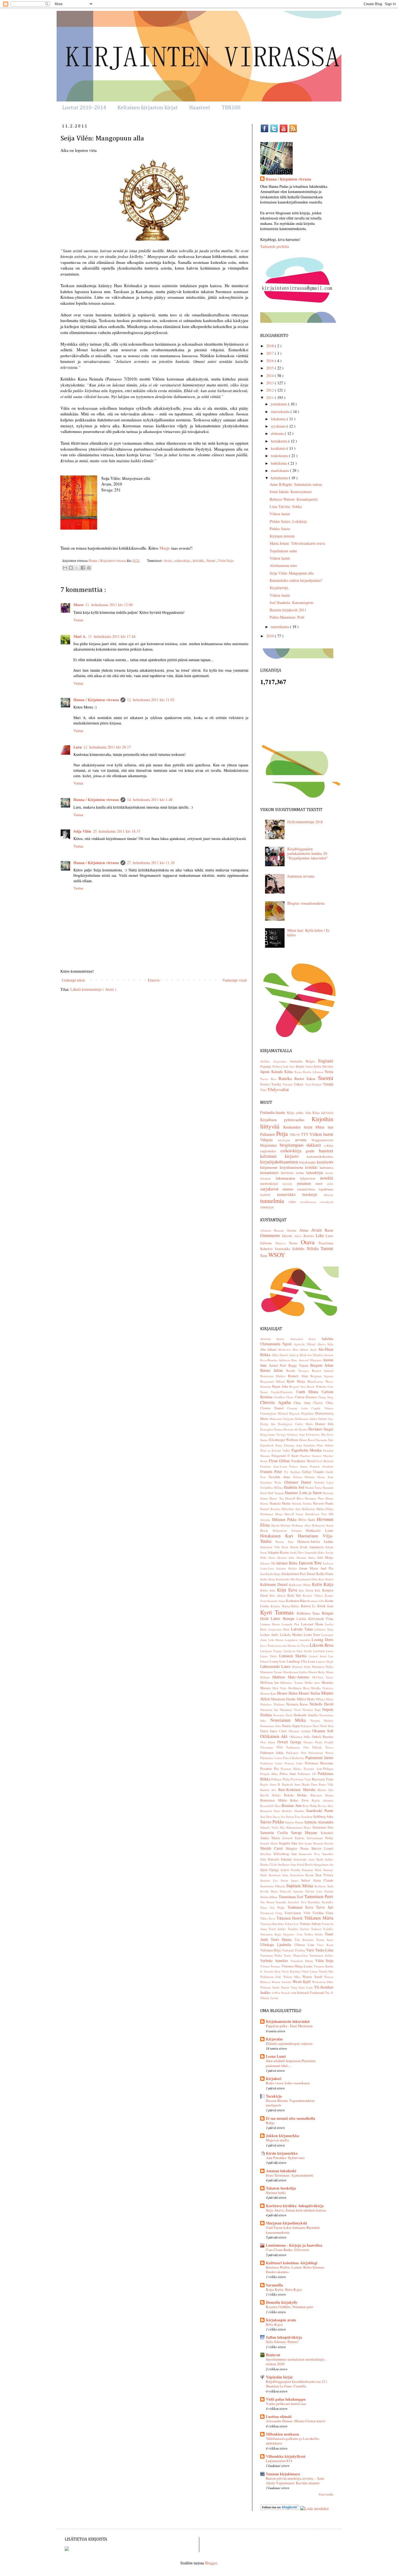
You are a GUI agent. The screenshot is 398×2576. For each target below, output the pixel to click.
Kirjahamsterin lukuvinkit (288, 2021)
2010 (270, 636)
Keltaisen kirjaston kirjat (148, 108)
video (294, 1202)
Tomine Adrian (311, 1924)
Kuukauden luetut (299, 1127)
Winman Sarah (270, 1987)
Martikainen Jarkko (296, 1672)
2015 (270, 368)
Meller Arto (313, 1683)
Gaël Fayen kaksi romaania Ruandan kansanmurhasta (293, 2230)
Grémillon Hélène (272, 1487)
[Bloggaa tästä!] (71, 568)
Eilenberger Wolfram (284, 1440)
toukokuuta (280, 456)
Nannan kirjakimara (283, 2474)
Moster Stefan (310, 1693)
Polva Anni (289, 1774)
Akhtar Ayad (309, 1349)
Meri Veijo (280, 1688)
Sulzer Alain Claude (317, 1880)
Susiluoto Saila (324, 1886)
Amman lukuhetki (281, 2171)
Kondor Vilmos (314, 1595)
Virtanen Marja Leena (298, 1966)
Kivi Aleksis (278, 1595)
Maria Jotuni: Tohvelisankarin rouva (297, 543)
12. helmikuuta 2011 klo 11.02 (151, 700)
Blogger (211, 2563)
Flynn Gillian (280, 1461)
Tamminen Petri (319, 1896)
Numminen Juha (271, 1726)
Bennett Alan (299, 1376)
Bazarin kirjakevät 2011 (288, 610)
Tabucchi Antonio (292, 1891)
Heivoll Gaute (295, 1514)
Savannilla (274, 2285)
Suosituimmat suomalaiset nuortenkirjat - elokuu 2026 (296, 2362)
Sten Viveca (324, 1875)
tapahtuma (326, 1189)
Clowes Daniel (274, 1408)
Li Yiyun (304, 1645)
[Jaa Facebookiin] (83, 568)
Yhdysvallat (278, 1089)
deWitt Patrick (281, 1993)
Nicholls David (321, 1704)
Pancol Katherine (294, 1758)
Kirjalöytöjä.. (280, 588)
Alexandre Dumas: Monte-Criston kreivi (296, 2421)
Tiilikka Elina (323, 1913)
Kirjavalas (274, 2039)
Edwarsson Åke (317, 1434)
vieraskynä (327, 1202)
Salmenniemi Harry (299, 1827)
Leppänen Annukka (298, 1640)
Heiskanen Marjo (272, 1514)
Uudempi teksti (73, 980)
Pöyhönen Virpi (301, 1779)
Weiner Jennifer (282, 1982)
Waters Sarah (313, 1977)
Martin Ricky (317, 1672)
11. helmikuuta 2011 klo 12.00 (109, 605)
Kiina (289, 1072)
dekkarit (315, 1145)
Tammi (327, 1248)
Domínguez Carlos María (296, 1424)
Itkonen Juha (287, 1558)
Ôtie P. (329, 1993)
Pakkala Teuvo (323, 1747)
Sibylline (267, 1854)
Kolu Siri (295, 1595)
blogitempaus (293, 1145)
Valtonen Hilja (271, 1950)
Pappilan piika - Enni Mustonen (289, 2026)
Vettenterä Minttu (303, 1961)
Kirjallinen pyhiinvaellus (286, 1120)
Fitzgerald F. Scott (286, 1456)
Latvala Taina (303, 1629)
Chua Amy (304, 1403)
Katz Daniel (326, 1579)
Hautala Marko (281, 1503)
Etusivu (154, 980)
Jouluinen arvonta (301, 876)
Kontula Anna (277, 1601)
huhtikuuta (279, 463)
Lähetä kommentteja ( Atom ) (93, 989)
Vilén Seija (226, 561)
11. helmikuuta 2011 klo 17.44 (112, 636)
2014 (270, 375)
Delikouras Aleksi (307, 1419)
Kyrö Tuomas (278, 1612)
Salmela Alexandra (319, 1822)
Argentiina (281, 1061)
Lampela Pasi (291, 1624)
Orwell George (291, 1742)
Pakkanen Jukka (273, 1753)
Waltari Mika (293, 1977)
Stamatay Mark (313, 1870)
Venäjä (328, 1084)
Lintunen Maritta (294, 1656)
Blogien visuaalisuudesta (306, 903)
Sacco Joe (279, 1817)
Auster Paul (278, 1365)
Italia (318, 1066)
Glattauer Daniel (299, 1482)
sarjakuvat (271, 1189)
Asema (293, 1230)
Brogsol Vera (298, 1387)
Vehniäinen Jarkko (321, 1955)
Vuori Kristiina (291, 1971)
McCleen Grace (323, 1677)
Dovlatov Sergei (321, 1429)
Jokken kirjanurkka (283, 2136)
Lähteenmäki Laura (276, 1666)
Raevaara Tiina (323, 1779)
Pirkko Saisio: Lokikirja (288, 521)
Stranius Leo (270, 1880)
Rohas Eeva (301, 1800)
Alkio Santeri (280, 1355)
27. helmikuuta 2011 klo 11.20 (151, 863)
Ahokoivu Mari (289, 1349)
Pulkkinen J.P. (308, 1774)
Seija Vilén (82, 831)
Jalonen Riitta (287, 1563)
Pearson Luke (295, 1763)
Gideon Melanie (305, 1477)
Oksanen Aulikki (300, 1731)
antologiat (286, 1140)
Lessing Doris (322, 1640)
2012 (270, 390)
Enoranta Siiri (324, 1440)
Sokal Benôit (305, 1864)
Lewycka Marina (286, 1645)
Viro (264, 1090)
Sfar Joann (306, 1843)
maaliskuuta (280, 470)
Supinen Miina (300, 1886)
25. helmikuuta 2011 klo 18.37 (117, 831)
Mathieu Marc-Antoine (292, 1677)
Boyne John (281, 1387)
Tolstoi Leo (292, 1924)
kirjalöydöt (325, 1162)
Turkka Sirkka (314, 1934)
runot (321, 1184)
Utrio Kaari (325, 1945)
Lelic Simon (277, 1640)
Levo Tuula (268, 1645)
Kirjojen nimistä (282, 536)
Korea (299, 1072)
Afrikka (267, 1061)
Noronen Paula (283, 1715)
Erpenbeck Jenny (272, 1445)
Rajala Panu (311, 1784)
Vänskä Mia (326, 1971)
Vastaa (78, 620)
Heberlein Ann (292, 1509)
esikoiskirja (183, 561)
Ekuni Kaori (307, 1440)
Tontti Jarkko (278, 1929)
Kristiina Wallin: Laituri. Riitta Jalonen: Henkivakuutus (295, 2270)
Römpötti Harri (271, 1811)
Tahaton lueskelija (281, 2188)
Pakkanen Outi (297, 1753)
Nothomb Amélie (306, 1715)
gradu (312, 1151)
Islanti (310, 1066)
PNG (281, 1747)
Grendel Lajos (324, 1482)
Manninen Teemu (272, 1672)
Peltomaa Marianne (319, 1763)
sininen (290, 1189)
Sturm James (291, 1880)
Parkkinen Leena (272, 1763)
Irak (286, 1066)
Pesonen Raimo (292, 1769)
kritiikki (199, 561)
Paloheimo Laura (272, 1758)
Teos (264, 1256)
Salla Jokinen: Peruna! (282, 2342)
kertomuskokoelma (320, 1156)
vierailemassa (310, 1202)
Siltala (314, 1248)
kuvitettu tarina (294, 1173)
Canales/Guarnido (283, 1392)
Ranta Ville (326, 1784)
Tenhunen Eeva (302, 1907)
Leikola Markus (292, 1635)
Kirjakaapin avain (281, 2320)
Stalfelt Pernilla (291, 1870)
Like (321, 1235)
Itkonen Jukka (307, 1558)
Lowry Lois (278, 1661)
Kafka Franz (325, 1574)
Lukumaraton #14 (279, 2461)
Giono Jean (325, 1477)
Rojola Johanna (322, 1800)
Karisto (309, 1236)
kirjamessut (270, 1167)
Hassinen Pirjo (315, 1498)
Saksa (312, 1079)
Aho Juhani (269, 1349)
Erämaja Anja (294, 1445)
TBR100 (231, 108)
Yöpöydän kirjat (279, 2377)
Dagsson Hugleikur (302, 1413)
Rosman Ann (292, 1805)
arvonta (303, 1140)
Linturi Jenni (319, 1656)
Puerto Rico (269, 1079)
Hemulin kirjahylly (282, 2302)
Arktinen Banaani (273, 1230)
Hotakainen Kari (279, 1536)
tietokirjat (313, 1194)
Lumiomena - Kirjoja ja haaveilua (294, 2245)
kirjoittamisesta (292, 1167)
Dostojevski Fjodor (296, 1429)
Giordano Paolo (272, 1482)
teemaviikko (290, 1194)
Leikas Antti (270, 1635)
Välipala (269, 1140)
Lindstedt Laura (323, 1651)
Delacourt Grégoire (282, 1419)
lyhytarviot (310, 1178)
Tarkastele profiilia (275, 246)
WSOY (277, 1255)
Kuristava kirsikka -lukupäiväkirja (295, 2206)
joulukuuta (279, 404)
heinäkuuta (280, 441)
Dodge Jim (269, 1424)
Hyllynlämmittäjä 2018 (305, 822)
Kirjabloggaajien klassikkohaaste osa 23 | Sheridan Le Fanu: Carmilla (296, 2384)
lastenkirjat (316, 1172)
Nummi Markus (322, 1720)
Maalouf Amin (302, 1667)
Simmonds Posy (310, 1854)
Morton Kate (269, 1693)
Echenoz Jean (297, 1434)
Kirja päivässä (323, 1113)
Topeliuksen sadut (283, 551)
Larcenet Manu (313, 1624)
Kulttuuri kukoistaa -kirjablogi (292, 2263)
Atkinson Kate (288, 1360)
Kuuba (308, 1072)
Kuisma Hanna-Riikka (286, 1606)
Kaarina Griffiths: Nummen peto (290, 2307)
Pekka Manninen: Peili (287, 617)
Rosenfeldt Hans (271, 1806)
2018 (270, 346)
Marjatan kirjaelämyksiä (286, 2223)
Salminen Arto (323, 1827)
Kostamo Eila (316, 1601)
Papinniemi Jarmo (319, 1758)
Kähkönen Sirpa (309, 1613)
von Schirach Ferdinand (308, 1993)
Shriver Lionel (322, 1848)
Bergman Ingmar (322, 1376)
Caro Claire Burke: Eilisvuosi (288, 2250)
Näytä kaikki (326, 2494)
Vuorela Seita (273, 1971)
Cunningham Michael (275, 1413)
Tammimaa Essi (292, 1897)
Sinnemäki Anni (305, 1859)
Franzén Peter (272, 1471)
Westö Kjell (302, 1982)
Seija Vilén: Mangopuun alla (292, 573)
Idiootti (288, 1236)
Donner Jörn (324, 1424)
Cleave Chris (323, 1403)
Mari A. (80, 636)
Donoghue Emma (272, 1429)
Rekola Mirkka (297, 1795)
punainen (306, 1183)
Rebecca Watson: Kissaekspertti (294, 499)
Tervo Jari (325, 1907)
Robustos (267, 1249)
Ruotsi (301, 1079)
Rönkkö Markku (294, 1811)
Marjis (165, 548)
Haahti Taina (314, 1487)
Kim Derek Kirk (310, 1590)
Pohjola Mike (270, 1774)
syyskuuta (279, 426)
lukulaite (268, 1178)
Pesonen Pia (270, 1769)
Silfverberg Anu (286, 1854)
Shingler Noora (298, 1848)
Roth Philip (310, 1806)
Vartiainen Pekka (272, 1955)
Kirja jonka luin (300, 1113)
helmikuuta (280, 478)
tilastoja (329, 1195)
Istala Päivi (297, 1552)
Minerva (282, 1243)
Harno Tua (277, 1498)
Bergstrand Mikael (273, 1381)
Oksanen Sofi (323, 1731)
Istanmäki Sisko (315, 1552)
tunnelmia (274, 1200)
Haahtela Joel (295, 1487)
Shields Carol (273, 1848)
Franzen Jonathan (322, 1466)
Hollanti (278, 1066)
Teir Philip (278, 1907)
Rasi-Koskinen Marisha (298, 1789)
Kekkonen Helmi (300, 1585)
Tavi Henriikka (311, 1902)
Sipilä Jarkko (325, 1859)
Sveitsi (266, 1084)
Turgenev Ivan (294, 1934)
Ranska (286, 1078)
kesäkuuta (279, 448)
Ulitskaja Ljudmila (277, 1945)
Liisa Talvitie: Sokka (286, 506)
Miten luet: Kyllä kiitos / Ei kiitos (308, 933)
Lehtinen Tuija (324, 1629)
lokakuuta (279, 419)
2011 (270, 397)
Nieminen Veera (291, 1710)
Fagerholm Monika (307, 1450)
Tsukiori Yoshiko (322, 1929)
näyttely (290, 1184)
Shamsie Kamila (323, 1843)
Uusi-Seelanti (314, 1084)
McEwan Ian (270, 1683)
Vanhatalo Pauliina (294, 1950)
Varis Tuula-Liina (320, 1950)
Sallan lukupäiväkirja (284, 2337)
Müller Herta (306, 1699)
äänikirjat (267, 1207)
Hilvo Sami (308, 1520)
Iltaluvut (273, 2355)
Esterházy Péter (314, 1445)
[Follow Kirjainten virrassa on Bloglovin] (280, 2508)
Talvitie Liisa (315, 1891)
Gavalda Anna (281, 1477)
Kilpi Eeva (288, 1590)
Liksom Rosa (322, 1645)
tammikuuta (280, 627)
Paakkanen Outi (299, 1747)
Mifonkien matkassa (283, 2434)
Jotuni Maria (310, 1568)
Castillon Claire (284, 1397)
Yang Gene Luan (303, 1987)
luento (329, 1173)
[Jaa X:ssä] (77, 568)
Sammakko (284, 1249)
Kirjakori (274, 2078)
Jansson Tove (311, 1563)
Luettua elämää (279, 2416)
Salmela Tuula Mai (273, 1827)
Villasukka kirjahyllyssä (286, 2456)
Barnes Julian (273, 1370)
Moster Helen (288, 1693)
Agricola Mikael (305, 1344)
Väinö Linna (310, 1971)
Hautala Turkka (303, 1503)
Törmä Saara (325, 1940)
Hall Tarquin (276, 1493)
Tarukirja (274, 2096)
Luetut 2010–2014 (84, 108)
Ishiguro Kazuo (279, 1552)
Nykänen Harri (310, 1726)
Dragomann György (274, 1434)
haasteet (326, 1151)
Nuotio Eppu (291, 1726)
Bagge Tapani (299, 1365)
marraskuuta (281, 411)
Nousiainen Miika (290, 1720)
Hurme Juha (286, 1542)
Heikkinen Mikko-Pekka (318, 1509)
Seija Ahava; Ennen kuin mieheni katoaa (296, 2210)
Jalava (299, 1236)
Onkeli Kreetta (323, 1737)
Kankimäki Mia (286, 1579)
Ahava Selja (325, 1344)
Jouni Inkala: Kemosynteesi (291, 492)
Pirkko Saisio (280, 529)
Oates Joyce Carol (274, 1731)
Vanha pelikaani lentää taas (286, 2404)
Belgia (312, 1061)
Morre (79, 605)
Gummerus (271, 1235)
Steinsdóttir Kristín (303, 1875)
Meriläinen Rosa (299, 1688)
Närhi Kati (327, 1726)
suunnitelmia (308, 1189)
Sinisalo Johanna (281, 1859)
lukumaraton (288, 1178)
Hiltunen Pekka (285, 1519)
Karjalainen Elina (307, 1579)
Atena (305, 1230)
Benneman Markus (274, 1376)
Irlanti (301, 1066)
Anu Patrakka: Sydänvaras (285, 2158)
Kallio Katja (268, 1579)
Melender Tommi (292, 1683)
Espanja (266, 1066)
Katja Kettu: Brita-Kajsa (284, 2289)
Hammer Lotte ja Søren (304, 1493)
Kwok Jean (325, 1606)
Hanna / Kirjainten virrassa (96, 700)
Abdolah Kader (275, 1339)
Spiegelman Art (324, 1864)
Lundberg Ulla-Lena (301, 1661)
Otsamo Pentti (314, 1742)
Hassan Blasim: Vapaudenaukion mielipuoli (290, 2103)
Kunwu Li (309, 1606)
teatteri (269, 1195)
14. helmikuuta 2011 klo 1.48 (150, 800)
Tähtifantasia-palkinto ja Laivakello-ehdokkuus (293, 2441)
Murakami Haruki (284, 1699)
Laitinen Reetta (271, 1624)
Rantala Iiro (269, 1790)
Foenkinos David (304, 1461)
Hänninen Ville (271, 1547)
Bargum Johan (322, 1365)
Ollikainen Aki (275, 1736)
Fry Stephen (293, 1472)
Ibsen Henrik (291, 1547)
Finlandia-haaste (274, 1112)
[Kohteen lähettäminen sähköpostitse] (65, 568)
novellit (327, 1178)
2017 (270, 353)
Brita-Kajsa (274, 2324)
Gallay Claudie (314, 1472)
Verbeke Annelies (275, 1960)
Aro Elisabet (316, 1355)
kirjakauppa (308, 1162)
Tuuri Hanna (283, 1939)
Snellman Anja (287, 1864)
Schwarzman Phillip (320, 1838)
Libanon (319, 1072)
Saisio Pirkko (273, 1822)
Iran (293, 1066)
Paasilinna (326, 1243)
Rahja (270, 2123)
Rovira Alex (326, 1806)
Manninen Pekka (323, 1667)
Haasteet (200, 108)
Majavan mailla (277, 2140)
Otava (310, 1242)
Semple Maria (270, 1843)
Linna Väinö (270, 1656)
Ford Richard (325, 1461)
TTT (305, 1134)
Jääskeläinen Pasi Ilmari (299, 1574)
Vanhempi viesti (235, 980)
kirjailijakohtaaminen (280, 1162)
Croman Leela (299, 1408)
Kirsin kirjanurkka (282, 2153)
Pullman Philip (281, 1779)
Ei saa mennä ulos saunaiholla (291, 2118)
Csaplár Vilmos (322, 1408)
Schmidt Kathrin (295, 1838)
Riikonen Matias (322, 1795)
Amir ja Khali (298, 1355)
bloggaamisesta (322, 1140)
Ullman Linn (306, 1945)
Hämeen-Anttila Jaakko (315, 1542)
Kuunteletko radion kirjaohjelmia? (296, 580)
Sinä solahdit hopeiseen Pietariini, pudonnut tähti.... (291, 2063)
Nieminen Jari (270, 1710)
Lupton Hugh (325, 1661)
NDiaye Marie (324, 1699)
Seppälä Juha (289, 1843)
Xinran (286, 1987)
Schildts (299, 1248)
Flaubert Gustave (312, 1456)
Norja (329, 1072)
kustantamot (271, 1172)
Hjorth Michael (282, 1525)
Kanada (278, 1072)
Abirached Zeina (306, 1339)
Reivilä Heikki (272, 1795)
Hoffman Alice (302, 1525)
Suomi (211, 561)
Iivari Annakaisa (313, 1547)
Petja (283, 1133)
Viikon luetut (280, 514)
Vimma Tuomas (271, 1966)
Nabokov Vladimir (273, 1704)
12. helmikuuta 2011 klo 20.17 (107, 747)
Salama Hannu (295, 1822)
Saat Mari (267, 1817)
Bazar (329, 1230)
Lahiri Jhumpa (284, 1618)
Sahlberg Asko (323, 1817)
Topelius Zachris (299, 1929)
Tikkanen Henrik (291, 1918)
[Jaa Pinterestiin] (89, 568)
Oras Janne (269, 1742)
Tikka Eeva (268, 1918)
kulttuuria (327, 1168)
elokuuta (278, 433)
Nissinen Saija (312, 1710)
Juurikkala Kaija (271, 1574)
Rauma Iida (325, 1790)
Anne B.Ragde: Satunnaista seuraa (296, 484)
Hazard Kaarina (271, 1509)
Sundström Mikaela (273, 1886)
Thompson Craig (272, 1913)
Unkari (299, 1084)
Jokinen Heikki (288, 1568)
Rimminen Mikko (275, 1800)
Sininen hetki (276, 2193)
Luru (78, 747)
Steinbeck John (279, 1875)
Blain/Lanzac (317, 1381)
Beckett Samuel (323, 1371)
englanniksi (270, 1151)
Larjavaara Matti (280, 1629)
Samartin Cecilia (276, 1832)
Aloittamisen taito (283, 565)
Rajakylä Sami (292, 1784)
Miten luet (324, 1127)
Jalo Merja (325, 1558)
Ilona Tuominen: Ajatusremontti (290, 2175)
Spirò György (270, 1870)
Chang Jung (326, 1397)
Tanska (277, 1084)
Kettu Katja (323, 1584)
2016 (270, 361)
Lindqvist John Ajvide (298, 1651)
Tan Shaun (268, 1902)
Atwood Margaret (311, 1360)
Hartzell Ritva (295, 1498)
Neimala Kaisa (298, 1704)
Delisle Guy (326, 1419)
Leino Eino (313, 1635)
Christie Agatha (277, 1402)
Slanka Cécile (269, 1864)
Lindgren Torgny (272, 1651)
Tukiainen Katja (272, 1934)
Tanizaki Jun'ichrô (288, 1902)
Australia (298, 1061)
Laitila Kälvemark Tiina (315, 1619)
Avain (168, 561)
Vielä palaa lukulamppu (286, 2399)
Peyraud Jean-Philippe (319, 1769)
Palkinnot (268, 1134)
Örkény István (269, 1998)
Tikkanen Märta (319, 1918)
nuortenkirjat (271, 1184)
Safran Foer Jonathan (300, 1817)
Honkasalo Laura (320, 1530)
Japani (266, 1072)
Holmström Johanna (289, 1530)
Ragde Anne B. (271, 1784)
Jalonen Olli (268, 1563)
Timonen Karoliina (273, 1924)
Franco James (299, 1466)
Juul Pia (327, 1568)
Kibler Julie (269, 1590)
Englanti (326, 1061)
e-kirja (329, 1145)
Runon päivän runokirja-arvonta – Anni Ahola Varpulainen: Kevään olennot (295, 2481)
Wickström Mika (323, 1982)
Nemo (295, 1243)
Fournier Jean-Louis (275, 1466)
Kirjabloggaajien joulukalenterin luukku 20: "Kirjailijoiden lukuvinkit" (308, 853)
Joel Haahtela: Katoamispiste (292, 603)
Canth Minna (309, 1392)
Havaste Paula (323, 1503)
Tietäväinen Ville (298, 1913)
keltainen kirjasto (284, 1156)
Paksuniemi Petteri (321, 1753)
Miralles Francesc (322, 1688)
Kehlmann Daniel (275, 1584)
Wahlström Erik (272, 1977)
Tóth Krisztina (305, 1940)
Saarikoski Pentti (320, 1811)
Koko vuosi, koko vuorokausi (288, 2083)
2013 (270, 383)
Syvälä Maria (270, 1891)
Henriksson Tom (317, 1514)
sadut (330, 1184)
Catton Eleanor (306, 1397)
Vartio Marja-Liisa (296, 1955)
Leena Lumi (276, 2056)
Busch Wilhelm (317, 1387)
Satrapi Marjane (306, 1832)
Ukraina (288, 1084)
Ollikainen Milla (301, 1737)
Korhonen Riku (297, 1601)
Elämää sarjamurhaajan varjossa (289, 2043)
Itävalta (328, 1066)
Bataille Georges (299, 1371)
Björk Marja (297, 1381)
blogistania (270, 1145)
